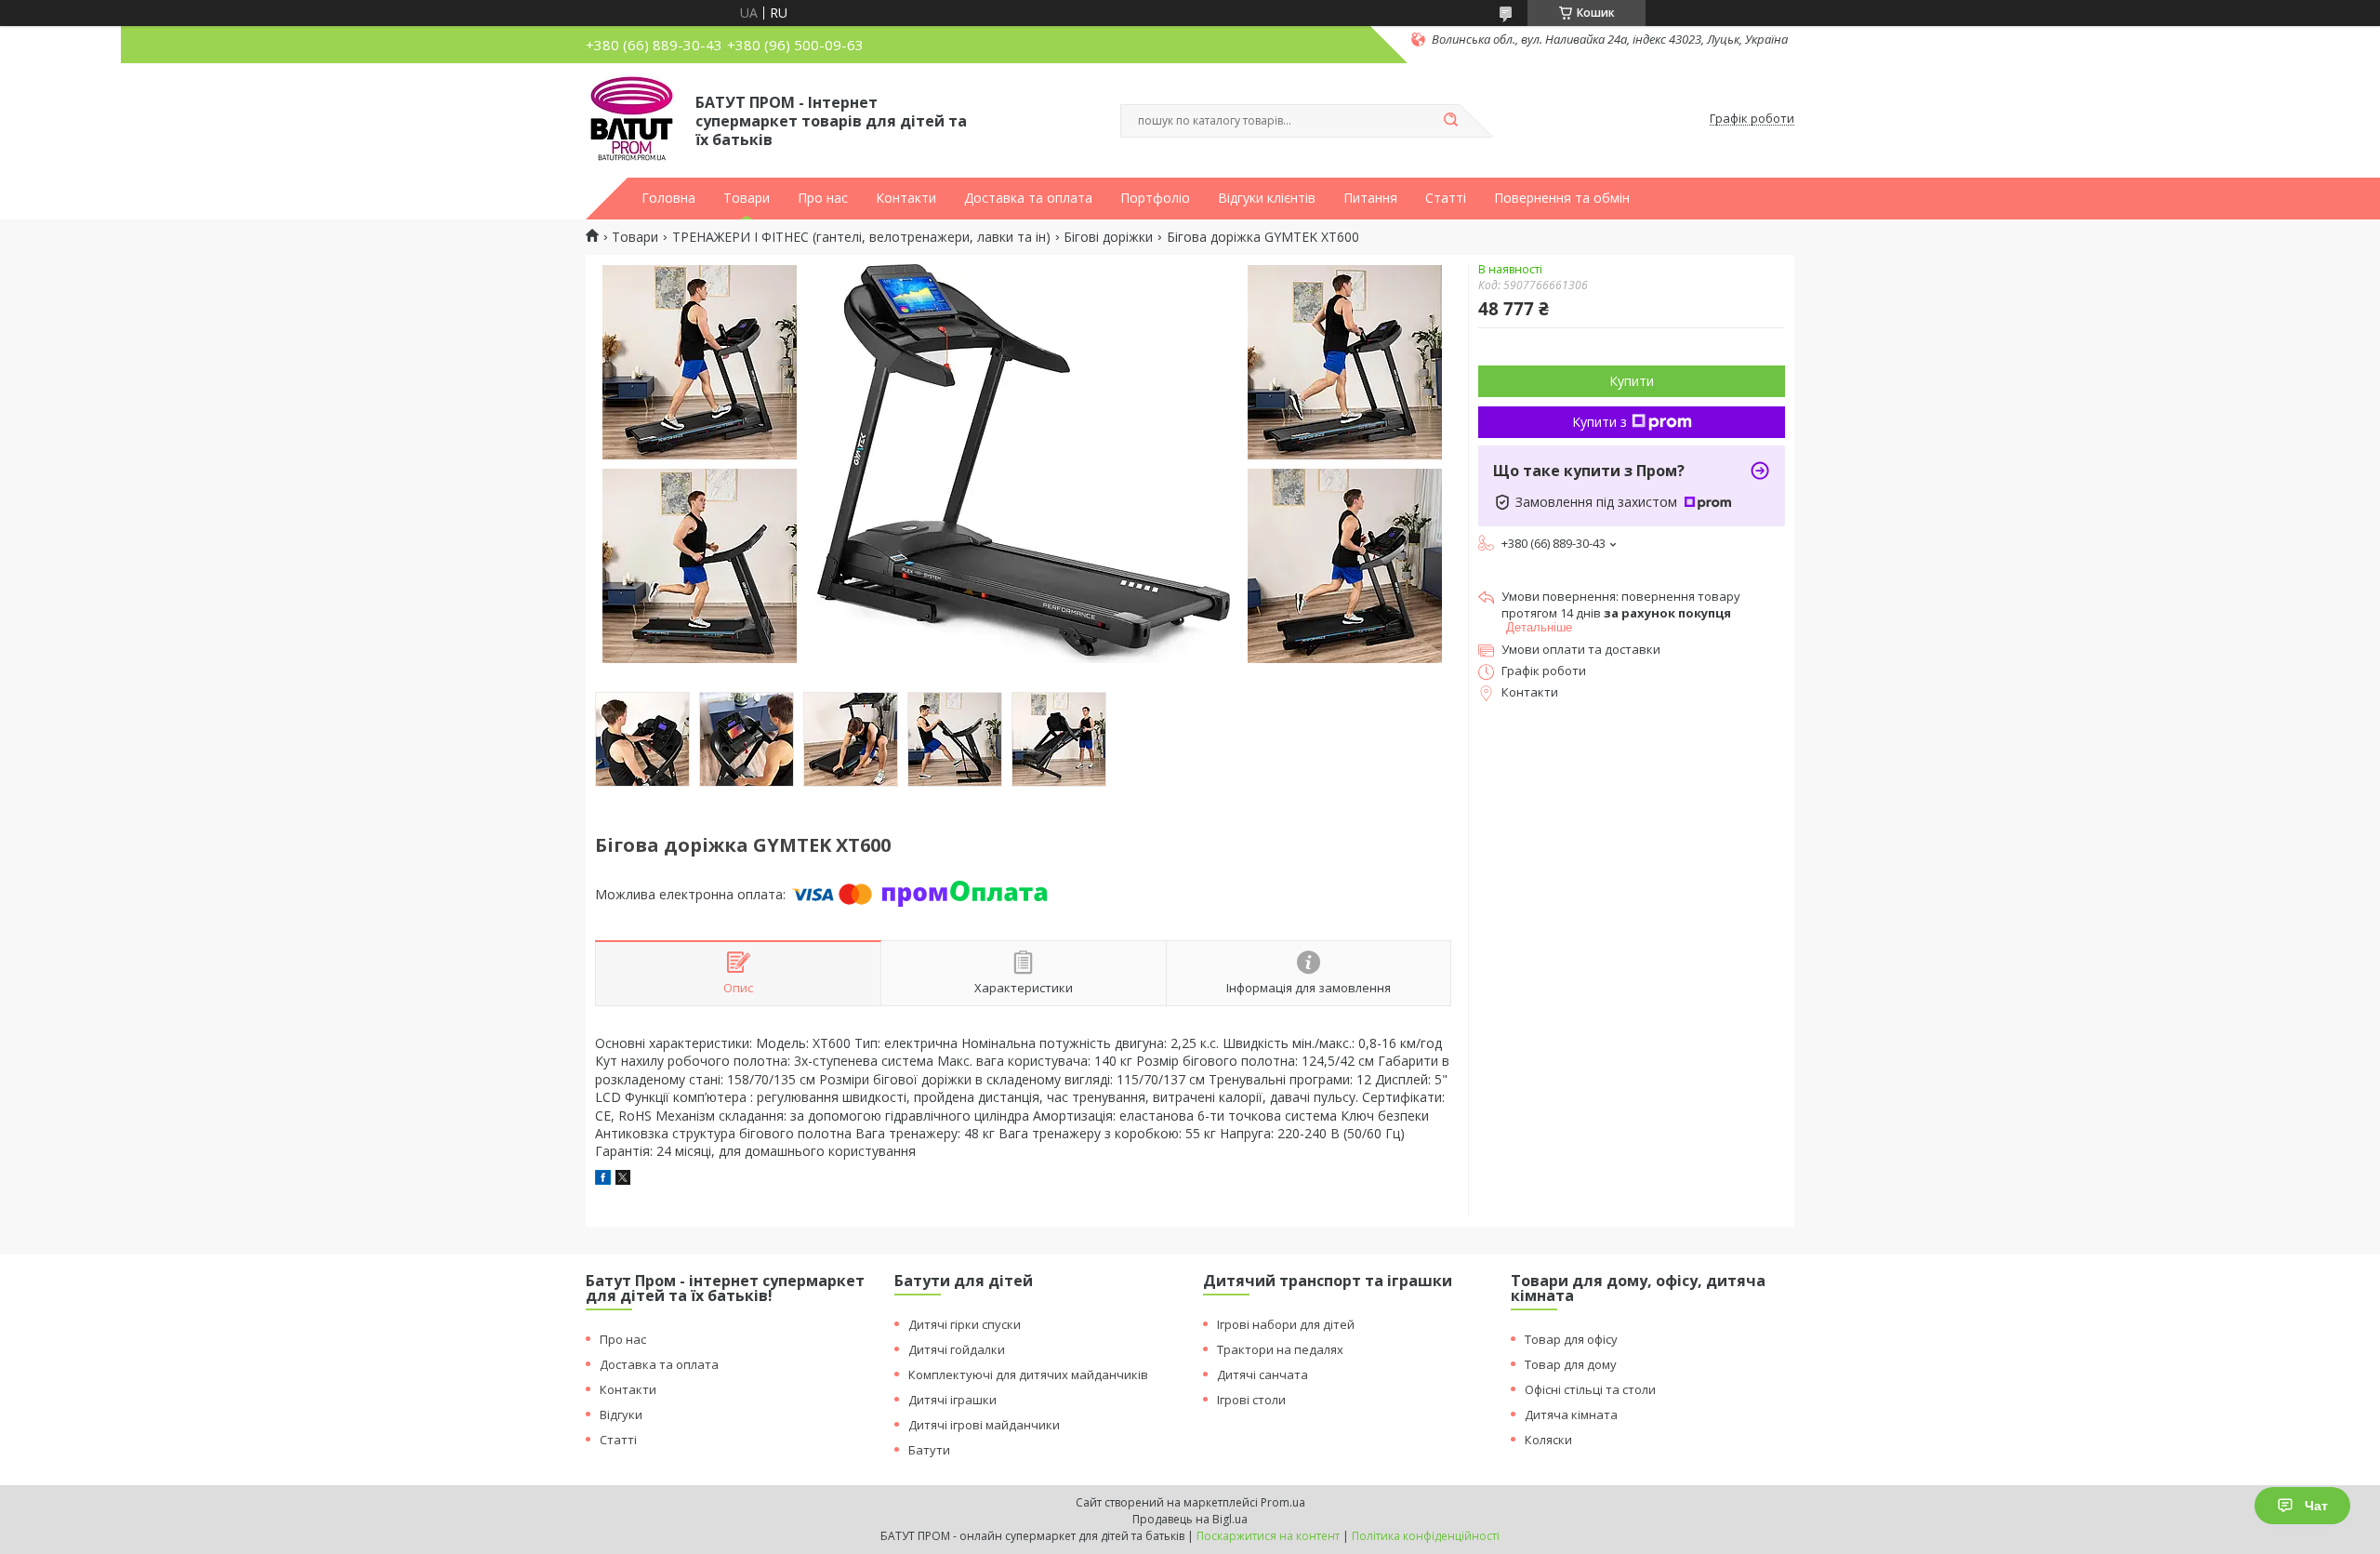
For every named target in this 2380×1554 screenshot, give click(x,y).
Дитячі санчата (1263, 1375)
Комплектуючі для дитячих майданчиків (1028, 1375)
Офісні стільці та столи (1590, 1389)
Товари (747, 198)
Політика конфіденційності (1426, 1536)
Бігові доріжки (1108, 237)
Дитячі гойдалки (957, 1349)
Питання (1370, 198)
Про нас (823, 198)
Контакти (906, 198)
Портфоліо (1155, 198)
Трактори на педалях (1280, 1349)
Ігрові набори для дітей (1286, 1324)
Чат (2316, 1506)
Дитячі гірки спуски (965, 1324)
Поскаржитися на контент (1268, 1536)
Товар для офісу (1571, 1339)
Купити (1632, 381)
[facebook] (603, 1180)
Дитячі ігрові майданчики (984, 1425)
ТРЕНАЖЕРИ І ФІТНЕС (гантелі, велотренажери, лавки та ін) (861, 237)
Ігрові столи (1251, 1400)
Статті (1446, 198)
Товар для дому (1571, 1364)
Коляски (1548, 1440)
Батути (929, 1450)
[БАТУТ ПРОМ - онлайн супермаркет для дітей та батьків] (632, 119)
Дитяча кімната (1571, 1415)
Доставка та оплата (1028, 198)
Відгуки (621, 1415)
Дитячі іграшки (952, 1400)
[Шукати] (1450, 121)
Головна (668, 198)
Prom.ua (1283, 1502)
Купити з (1600, 422)
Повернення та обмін (1562, 198)
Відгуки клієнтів (1267, 198)
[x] (623, 1180)
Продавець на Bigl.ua (1190, 1519)
